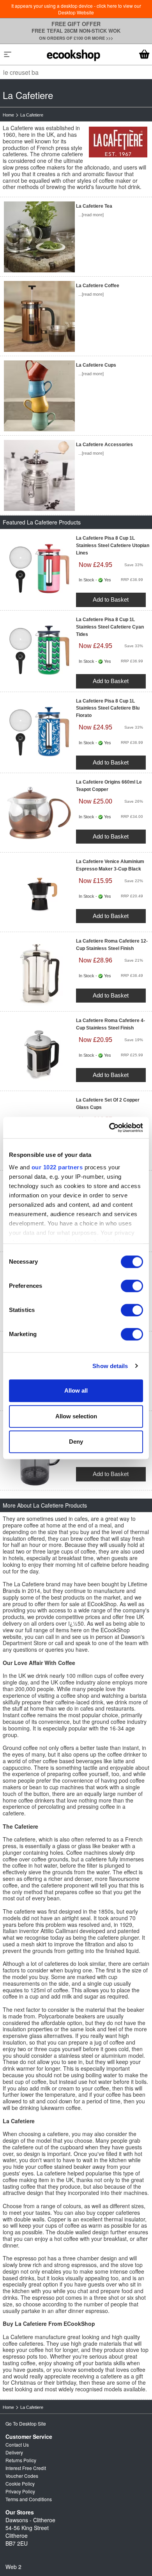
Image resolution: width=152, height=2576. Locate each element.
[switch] (132, 1286)
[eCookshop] (74, 54)
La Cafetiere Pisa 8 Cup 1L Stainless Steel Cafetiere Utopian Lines (113, 546)
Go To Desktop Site (26, 2423)
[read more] (93, 215)
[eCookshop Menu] (8, 54)
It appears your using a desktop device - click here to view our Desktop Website (76, 9)
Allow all (76, 1390)
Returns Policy (21, 2460)
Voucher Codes (22, 2476)
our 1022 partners (57, 1167)
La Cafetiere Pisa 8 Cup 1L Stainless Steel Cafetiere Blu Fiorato (108, 708)
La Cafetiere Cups (96, 365)
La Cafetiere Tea (94, 206)
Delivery (14, 2452)
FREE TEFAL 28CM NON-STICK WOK (76, 31)
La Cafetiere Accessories (104, 445)
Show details (110, 1366)
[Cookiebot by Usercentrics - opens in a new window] (109, 1128)
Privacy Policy (20, 2491)
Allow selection (76, 1416)
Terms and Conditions (29, 2499)
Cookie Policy (20, 2483)
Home (8, 115)
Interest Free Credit (26, 2468)
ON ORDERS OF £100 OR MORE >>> (76, 38)
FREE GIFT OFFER (76, 24)
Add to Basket (111, 599)
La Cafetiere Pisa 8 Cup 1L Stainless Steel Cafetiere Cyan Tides (110, 627)
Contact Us (17, 2444)
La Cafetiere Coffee (98, 286)
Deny (76, 1442)
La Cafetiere (32, 115)
